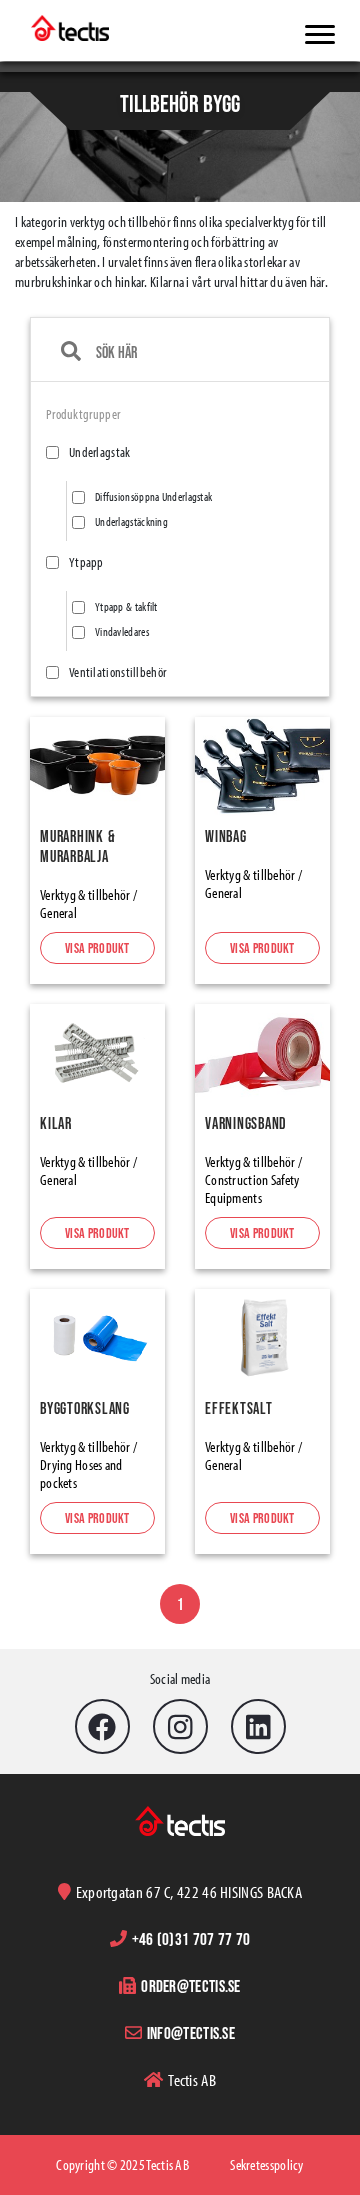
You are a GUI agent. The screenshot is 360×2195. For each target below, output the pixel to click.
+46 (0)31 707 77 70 (191, 1938)
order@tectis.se (191, 1985)
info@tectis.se (191, 2032)
